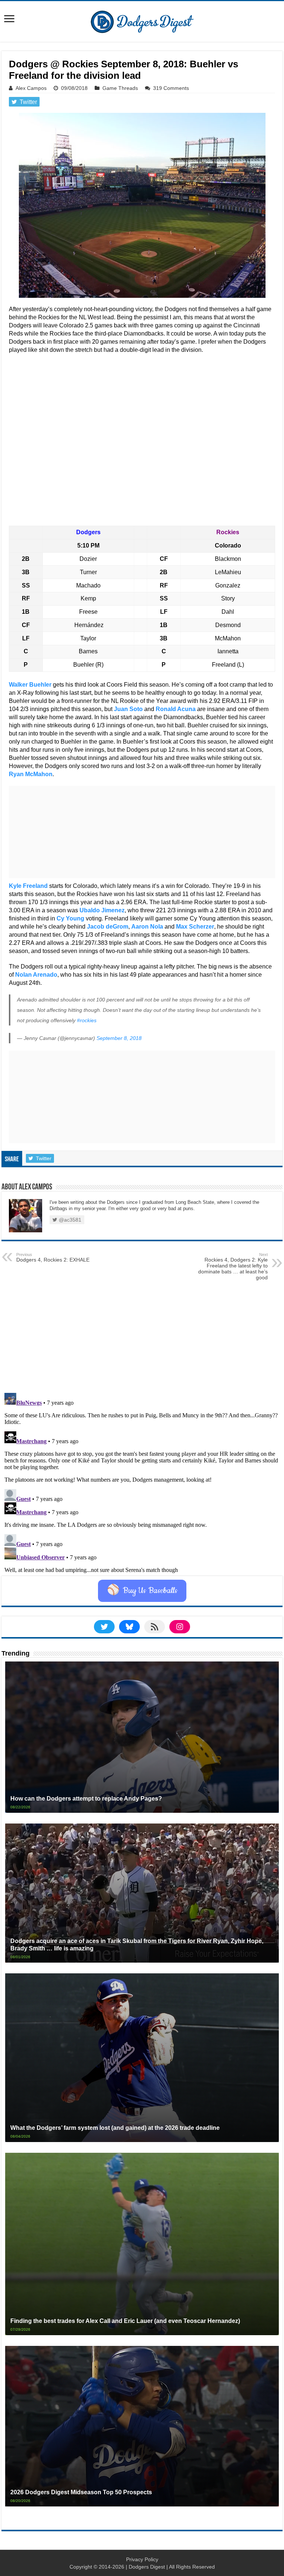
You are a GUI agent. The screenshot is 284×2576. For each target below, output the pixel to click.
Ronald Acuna (176, 709)
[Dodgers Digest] (142, 20)
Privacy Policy (142, 2559)
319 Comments (171, 88)
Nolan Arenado (36, 975)
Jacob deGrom (108, 927)
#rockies (87, 1020)
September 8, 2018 (119, 1038)
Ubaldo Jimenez (102, 910)
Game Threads (120, 88)
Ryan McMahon (31, 774)
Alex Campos (31, 88)
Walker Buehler (30, 685)
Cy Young (70, 918)
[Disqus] (142, 1482)
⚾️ (142, 1591)
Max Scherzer (195, 927)
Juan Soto (128, 709)
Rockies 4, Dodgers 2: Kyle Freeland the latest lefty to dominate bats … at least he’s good (233, 1266)
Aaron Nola (147, 927)
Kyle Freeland (28, 886)
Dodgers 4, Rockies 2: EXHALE (53, 1257)
